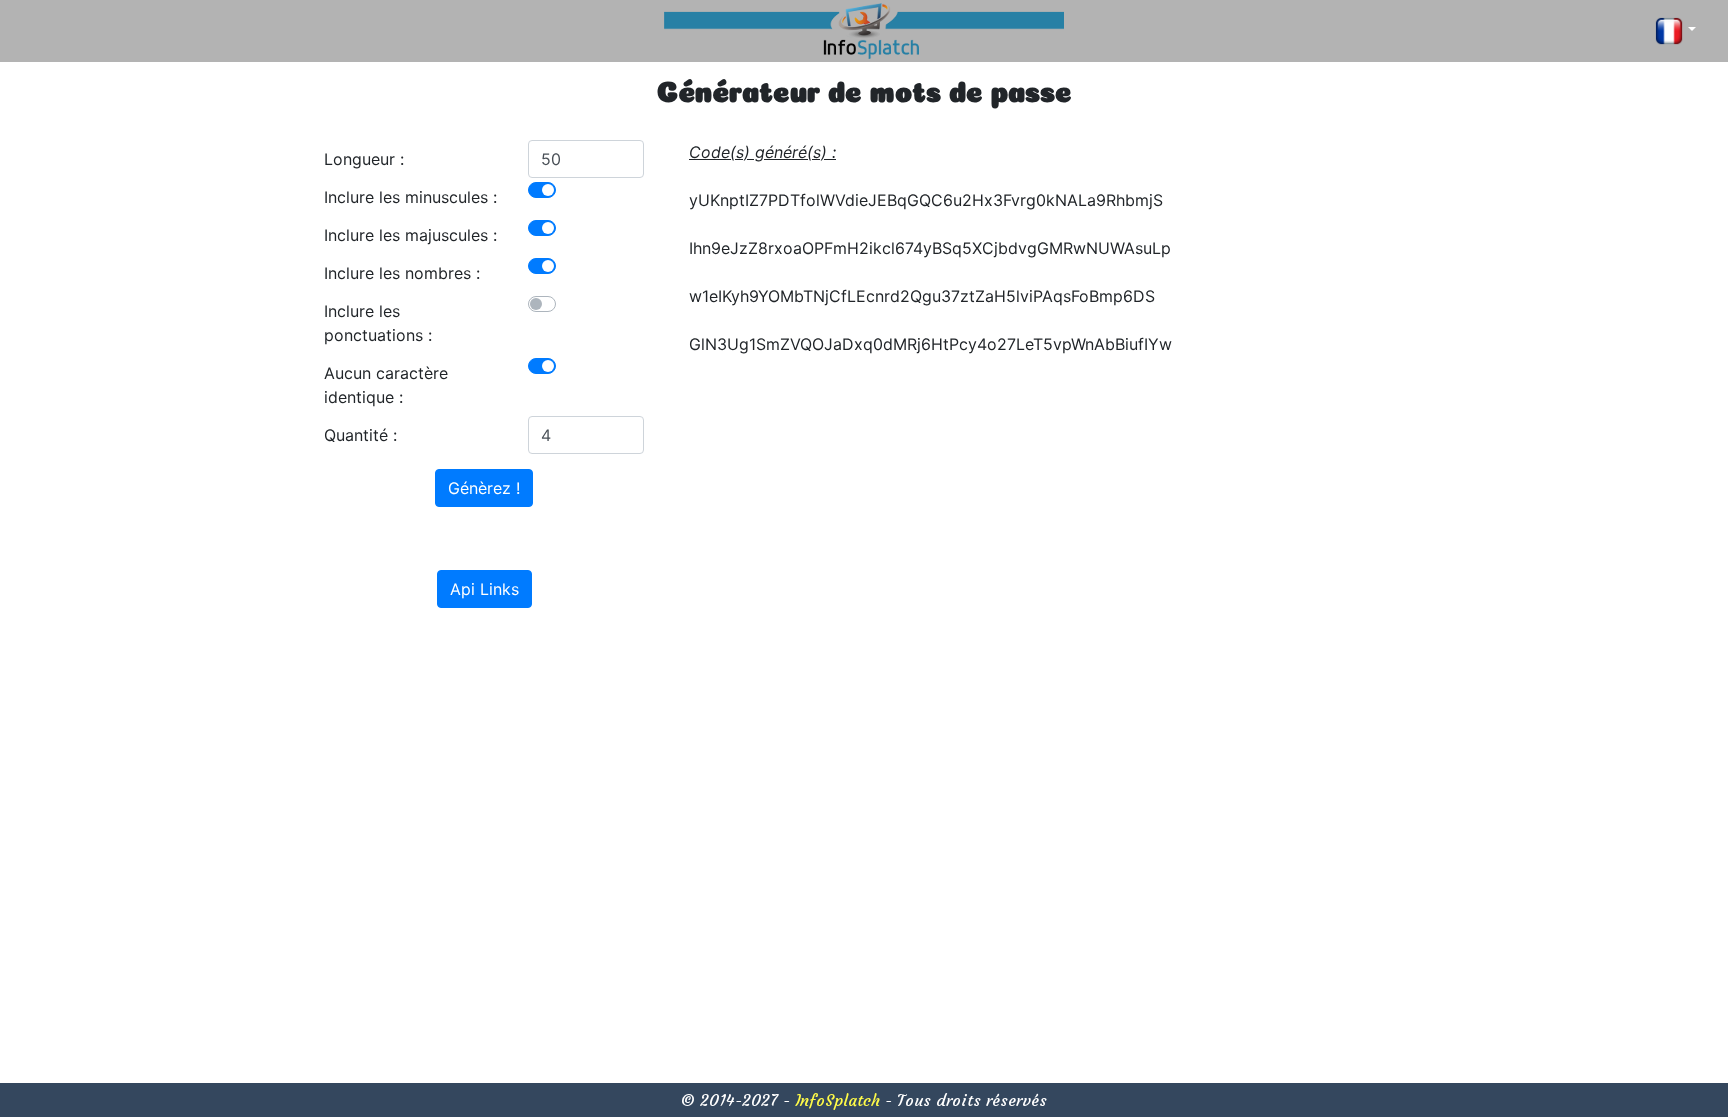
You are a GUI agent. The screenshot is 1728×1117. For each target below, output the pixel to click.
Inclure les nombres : (402, 273)
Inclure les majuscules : (410, 235)
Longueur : (364, 159)
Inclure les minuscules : (410, 197)
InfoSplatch (837, 1100)
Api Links (484, 589)
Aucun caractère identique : (386, 385)
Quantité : (360, 435)
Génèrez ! (484, 488)
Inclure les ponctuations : (378, 323)
